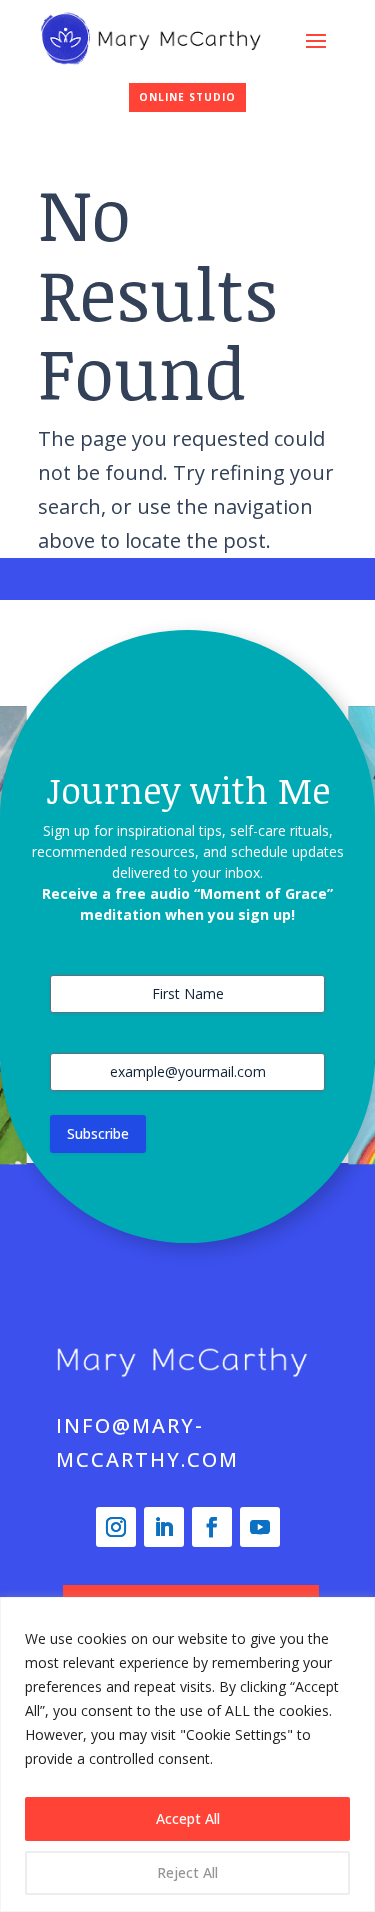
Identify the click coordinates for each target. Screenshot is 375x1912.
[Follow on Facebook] (212, 1527)
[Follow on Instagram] (116, 1527)
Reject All (187, 1872)
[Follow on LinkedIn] (164, 1527)
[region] (187, 1754)
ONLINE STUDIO (187, 97)
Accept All (188, 1818)
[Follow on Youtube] (260, 1527)
